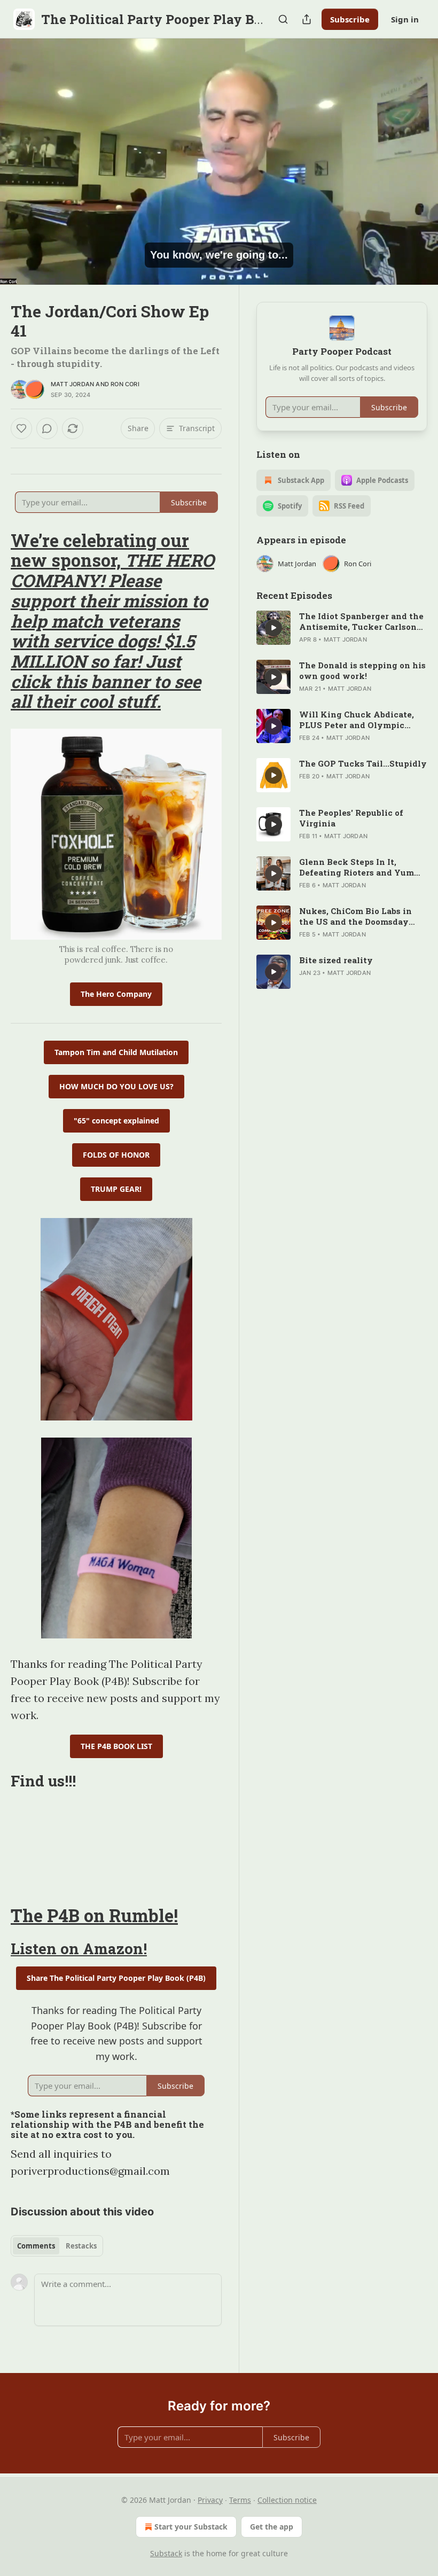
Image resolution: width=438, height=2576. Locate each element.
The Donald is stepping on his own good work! (362, 670)
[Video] (21, 150)
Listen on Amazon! (79, 1948)
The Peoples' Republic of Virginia (351, 818)
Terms (240, 2500)
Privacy (210, 2500)
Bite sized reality (336, 960)
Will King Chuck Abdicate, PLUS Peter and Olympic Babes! (357, 720)
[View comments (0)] (416, 162)
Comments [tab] (36, 2246)
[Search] (283, 19)
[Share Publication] (307, 19)
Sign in (405, 19)
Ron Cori (125, 384)
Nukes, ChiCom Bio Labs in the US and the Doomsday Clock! (355, 916)
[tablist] (57, 2246)
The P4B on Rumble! (94, 1915)
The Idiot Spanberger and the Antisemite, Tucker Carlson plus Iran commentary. (361, 621)
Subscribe (350, 19)
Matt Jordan (72, 384)
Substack (166, 2553)
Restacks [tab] (81, 2246)
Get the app (272, 2527)
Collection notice (287, 2500)
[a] (273, 628)
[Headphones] (21, 174)
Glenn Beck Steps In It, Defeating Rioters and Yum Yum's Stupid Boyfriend (357, 867)
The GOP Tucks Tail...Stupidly (363, 763)
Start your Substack (191, 2527)
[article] (342, 628)
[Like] (21, 428)
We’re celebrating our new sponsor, (100, 551)
